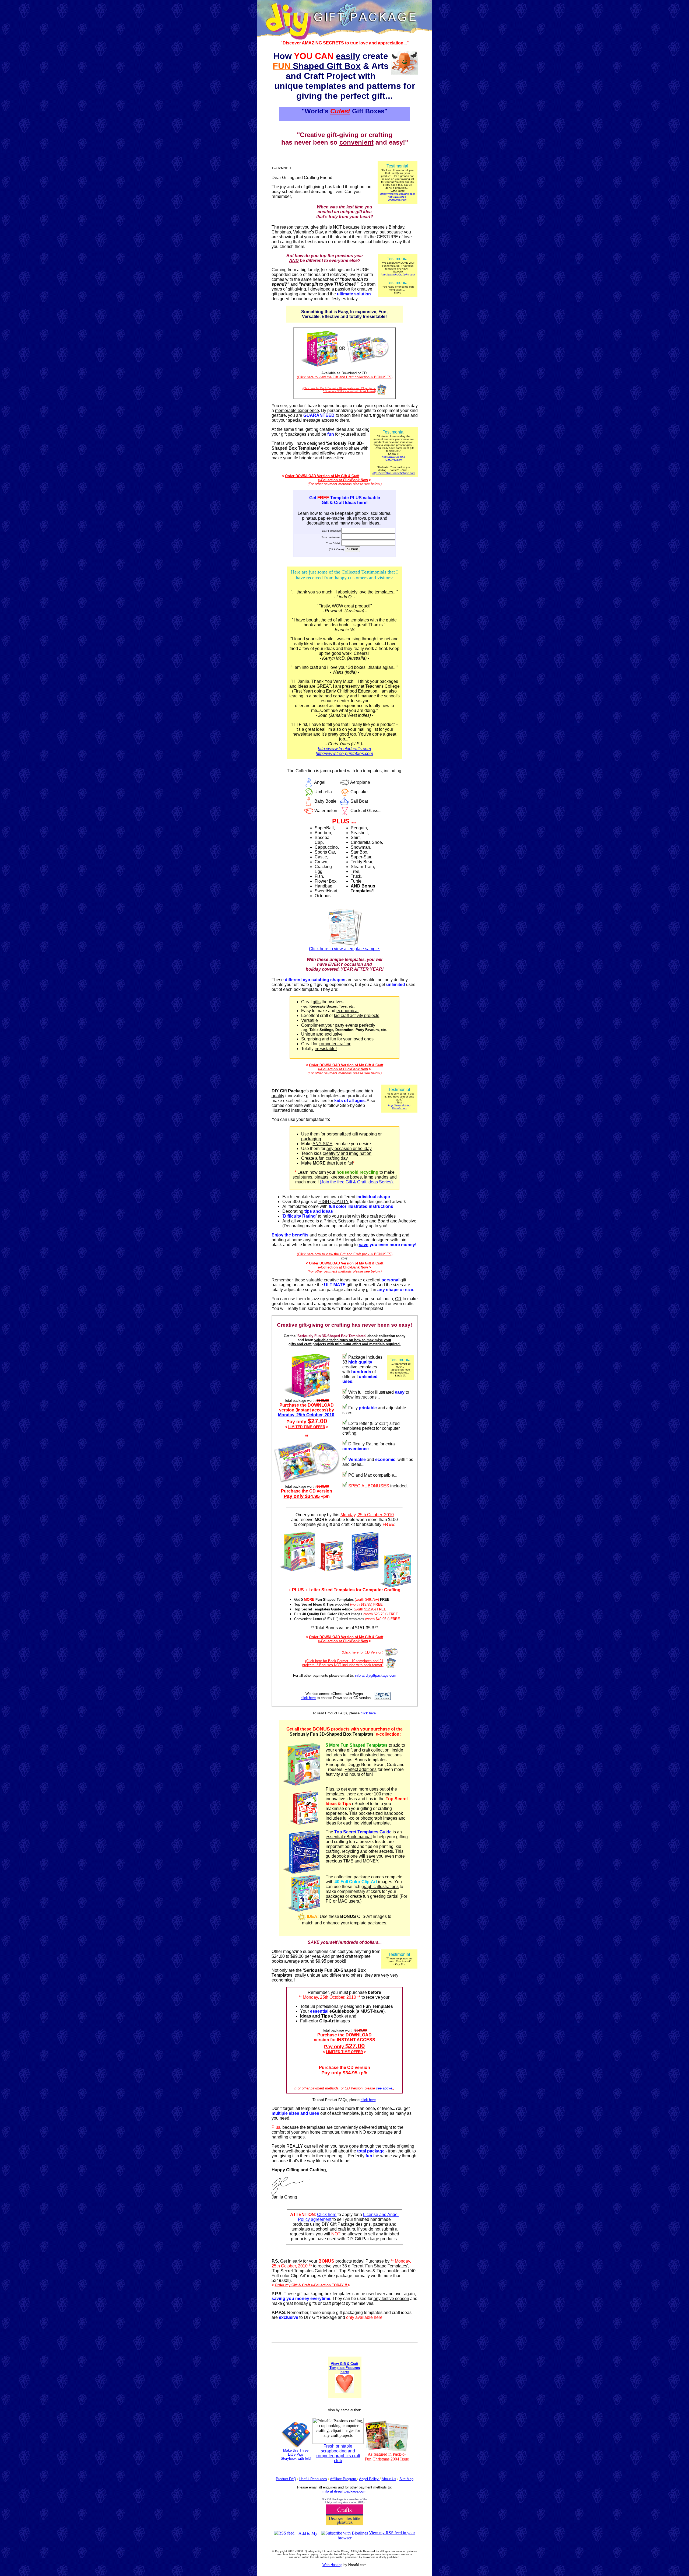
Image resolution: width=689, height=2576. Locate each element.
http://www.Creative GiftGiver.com (394, 458)
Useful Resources (313, 2479)
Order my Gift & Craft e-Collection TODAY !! (311, 2285)
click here (308, 1698)
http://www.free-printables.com (397, 198)
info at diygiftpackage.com (376, 1675)
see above (384, 2088)
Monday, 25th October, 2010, (307, 1415)
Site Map (406, 2479)
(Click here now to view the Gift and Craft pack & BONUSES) (345, 1254)
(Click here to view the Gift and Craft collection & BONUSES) (345, 377)
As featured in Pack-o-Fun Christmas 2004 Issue (387, 2457)
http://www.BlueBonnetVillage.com (394, 473)
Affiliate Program (344, 2479)
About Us (389, 2479)
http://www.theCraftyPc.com (398, 275)
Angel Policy (369, 2479)
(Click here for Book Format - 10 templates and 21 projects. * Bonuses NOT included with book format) (339, 390)
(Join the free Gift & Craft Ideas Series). (357, 1182)
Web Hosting (332, 2565)
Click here (327, 2215)
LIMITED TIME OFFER (307, 1427)
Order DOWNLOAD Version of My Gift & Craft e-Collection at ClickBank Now (326, 478)
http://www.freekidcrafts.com (398, 194)
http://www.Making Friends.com (399, 1107)
